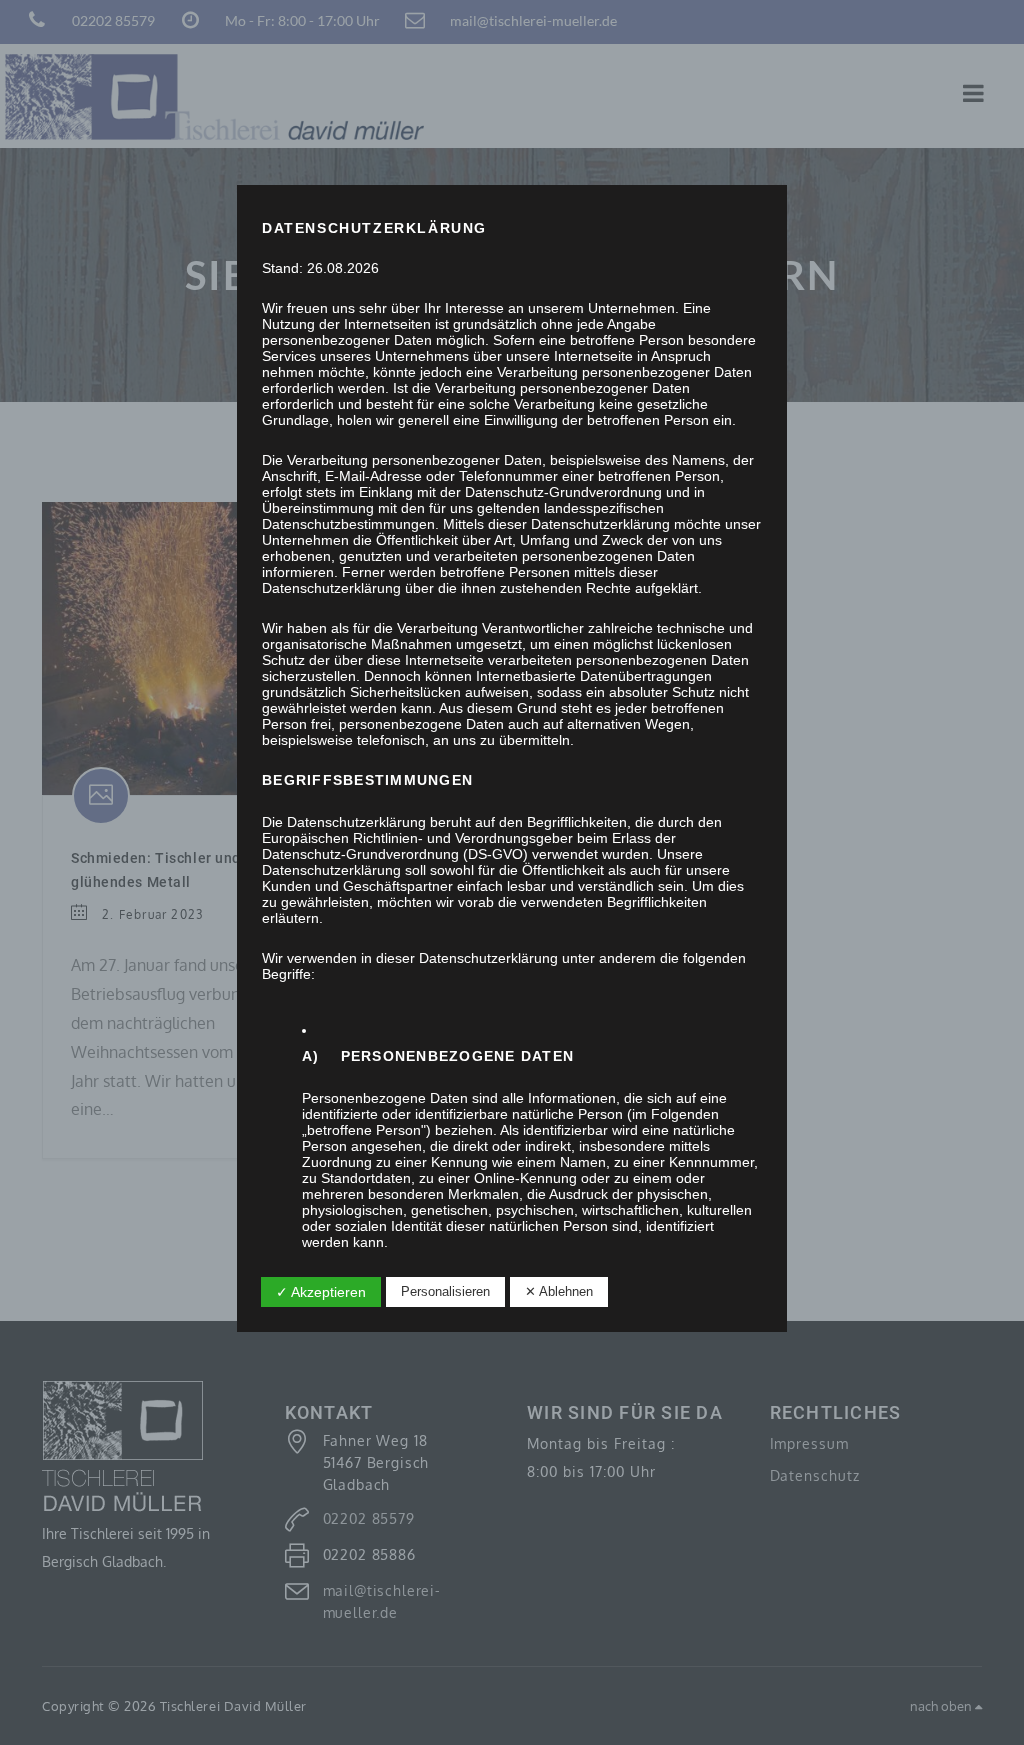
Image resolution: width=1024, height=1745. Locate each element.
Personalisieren (445, 1291)
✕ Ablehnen (559, 1291)
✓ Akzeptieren (321, 1292)
